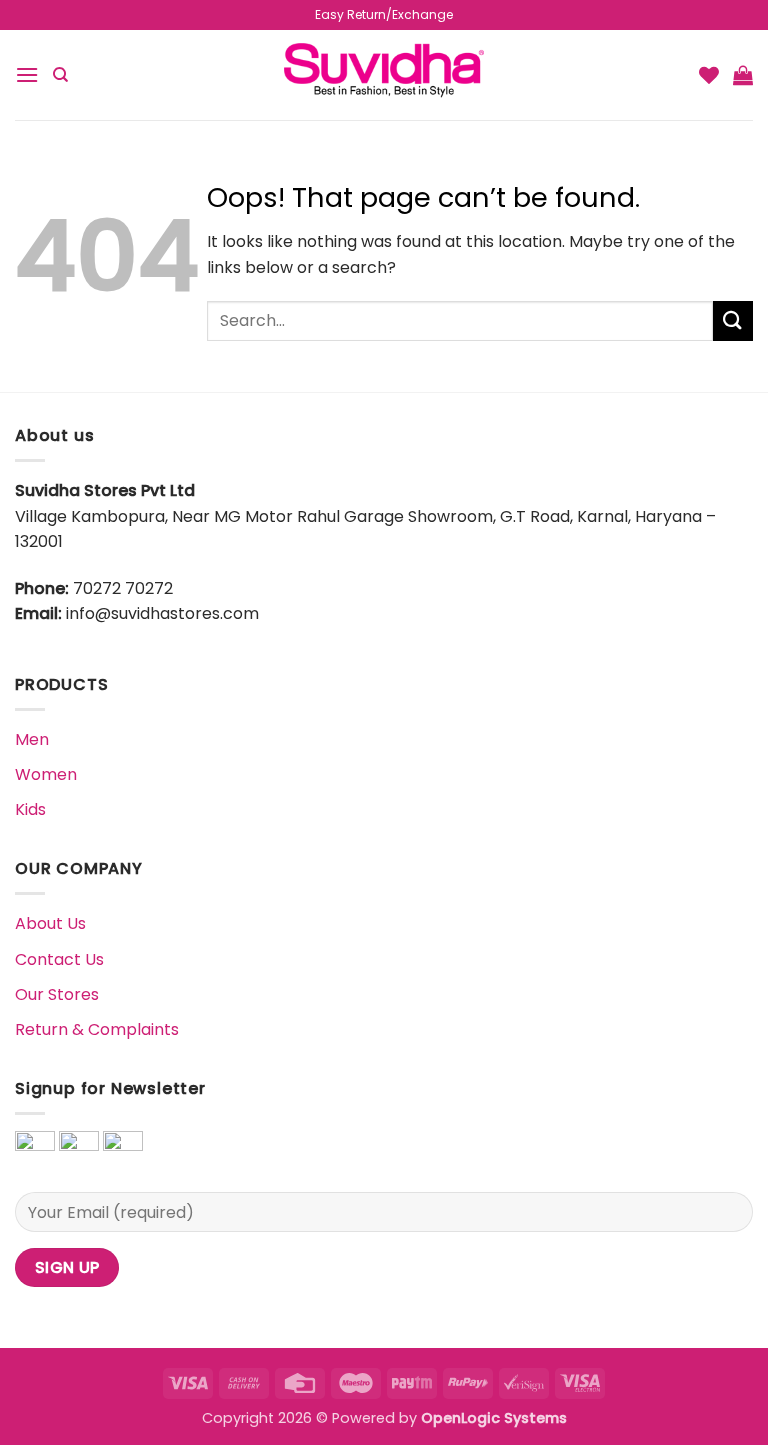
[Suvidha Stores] (384, 74)
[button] (27, 74)
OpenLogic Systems (494, 1418)
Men (32, 739)
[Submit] (733, 320)
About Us (50, 923)
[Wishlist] (709, 75)
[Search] (60, 75)
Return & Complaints (97, 1029)
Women (46, 774)
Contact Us (59, 959)
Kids (30, 809)
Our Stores (57, 994)
